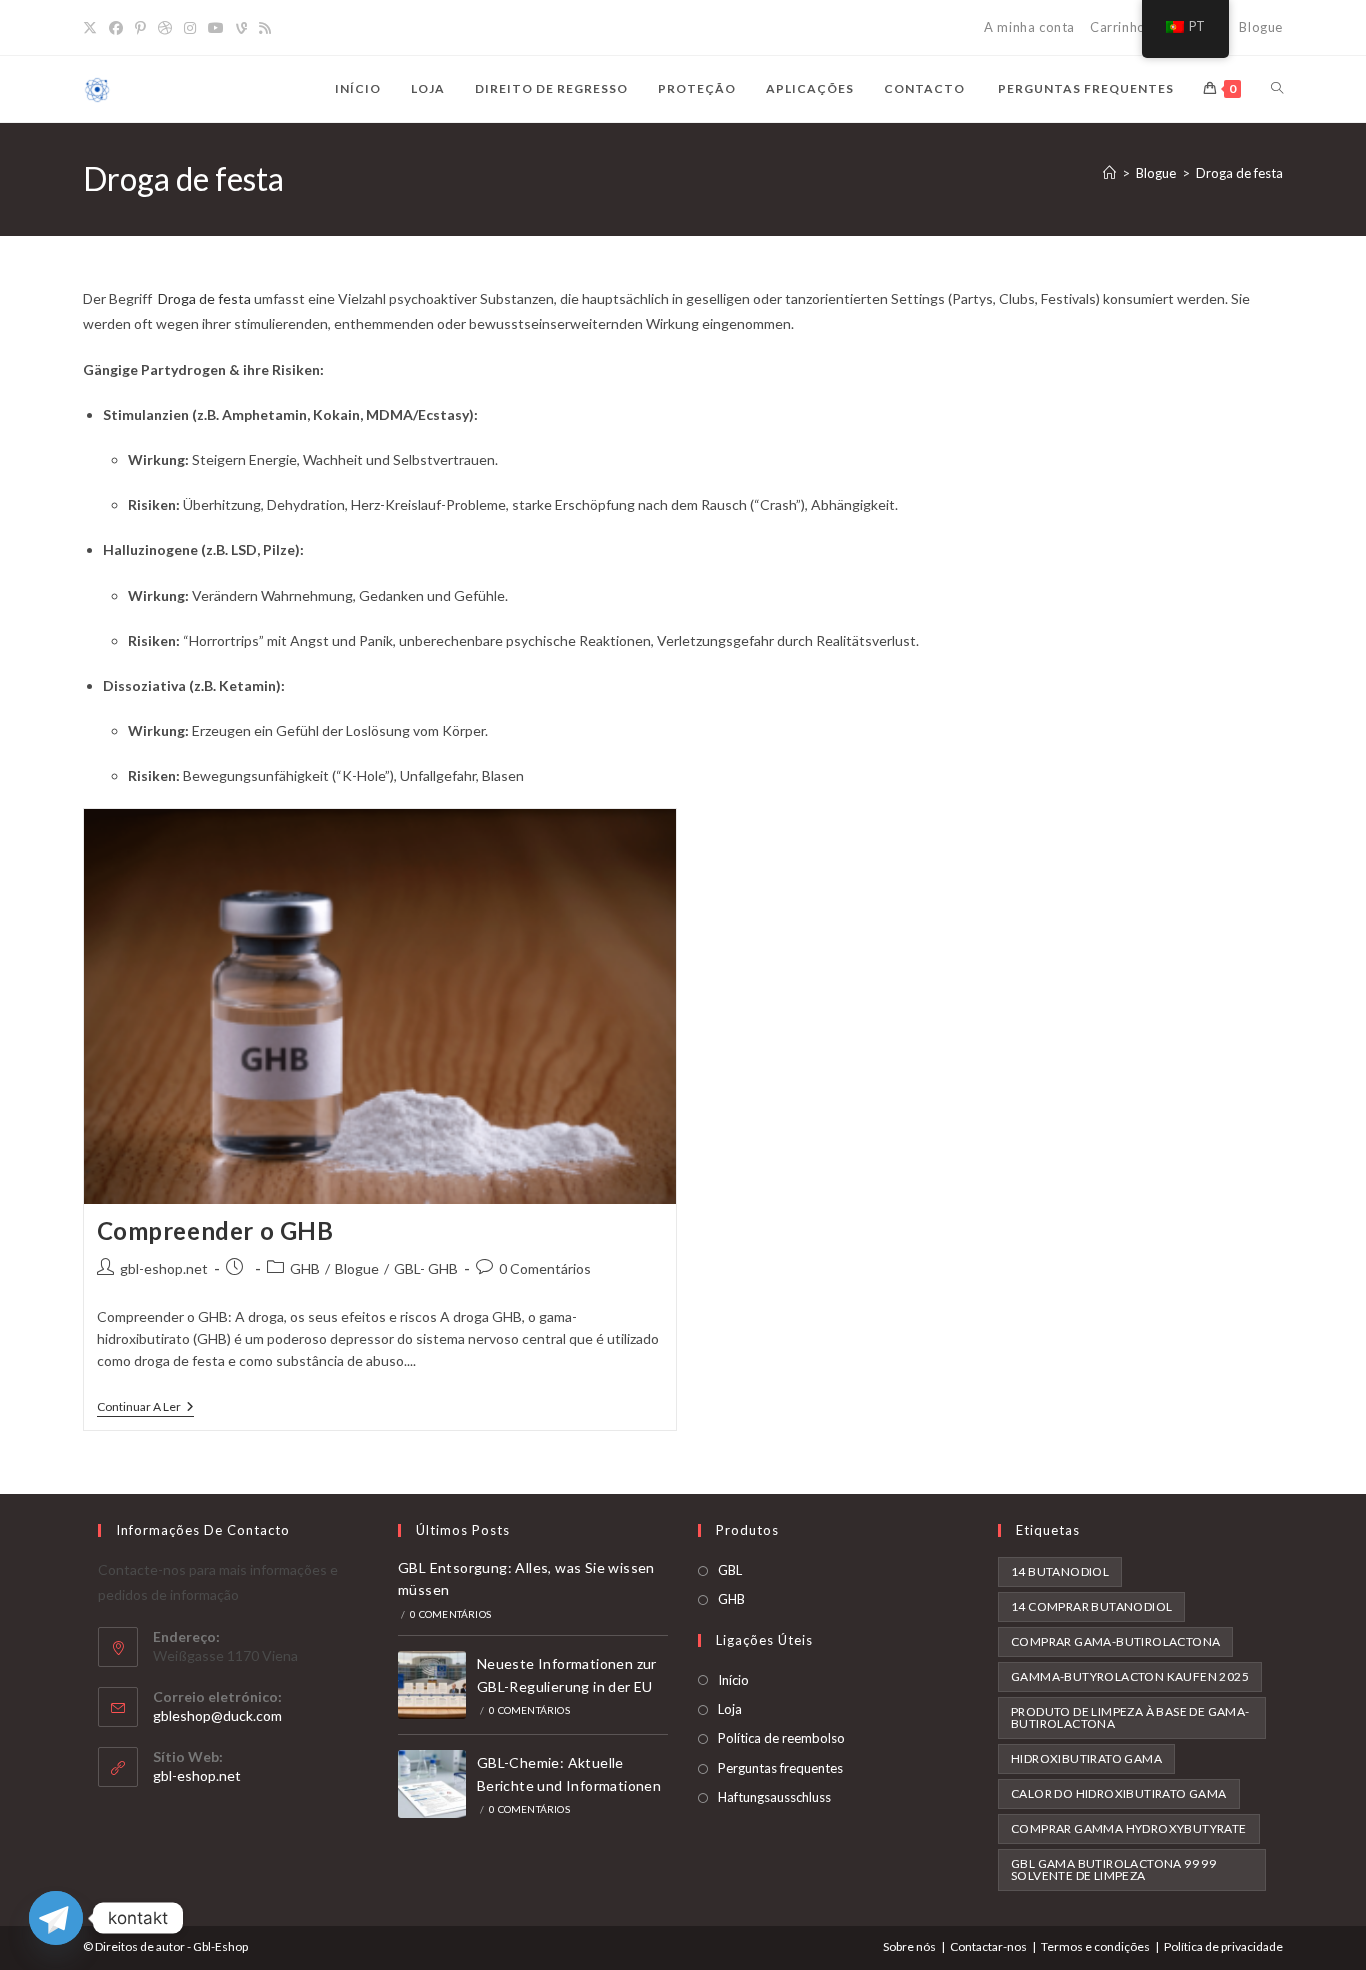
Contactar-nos (988, 1946)
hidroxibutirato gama (1086, 1758)
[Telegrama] (56, 1918)
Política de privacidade (1223, 1946)
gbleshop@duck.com (217, 1715)
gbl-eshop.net (164, 1268)
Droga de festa (1239, 173)
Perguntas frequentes (780, 1768)
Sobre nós (909, 1946)
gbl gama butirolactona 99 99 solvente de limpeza (1113, 1869)
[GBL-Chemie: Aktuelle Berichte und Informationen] (432, 1784)
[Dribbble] (165, 28)
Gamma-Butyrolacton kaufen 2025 (1130, 1676)
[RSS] (265, 28)
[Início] (1109, 173)
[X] (93, 28)
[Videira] (241, 28)
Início (733, 1680)
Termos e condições (1095, 1946)
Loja (730, 1709)
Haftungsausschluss (774, 1797)
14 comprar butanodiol (1091, 1606)
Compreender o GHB (215, 1230)
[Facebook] (116, 28)
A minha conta (1029, 27)
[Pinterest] (140, 28)
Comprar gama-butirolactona (1115, 1641)
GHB (305, 1268)
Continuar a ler (145, 1408)
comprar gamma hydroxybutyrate (1129, 1828)
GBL (730, 1570)
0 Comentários (545, 1268)
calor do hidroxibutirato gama (1119, 1793)
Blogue (1261, 27)
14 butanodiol (1060, 1571)
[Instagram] (190, 28)
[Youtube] (216, 28)
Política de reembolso (781, 1738)
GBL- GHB (426, 1268)
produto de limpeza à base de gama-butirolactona (1130, 1717)
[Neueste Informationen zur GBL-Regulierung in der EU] (432, 1685)
